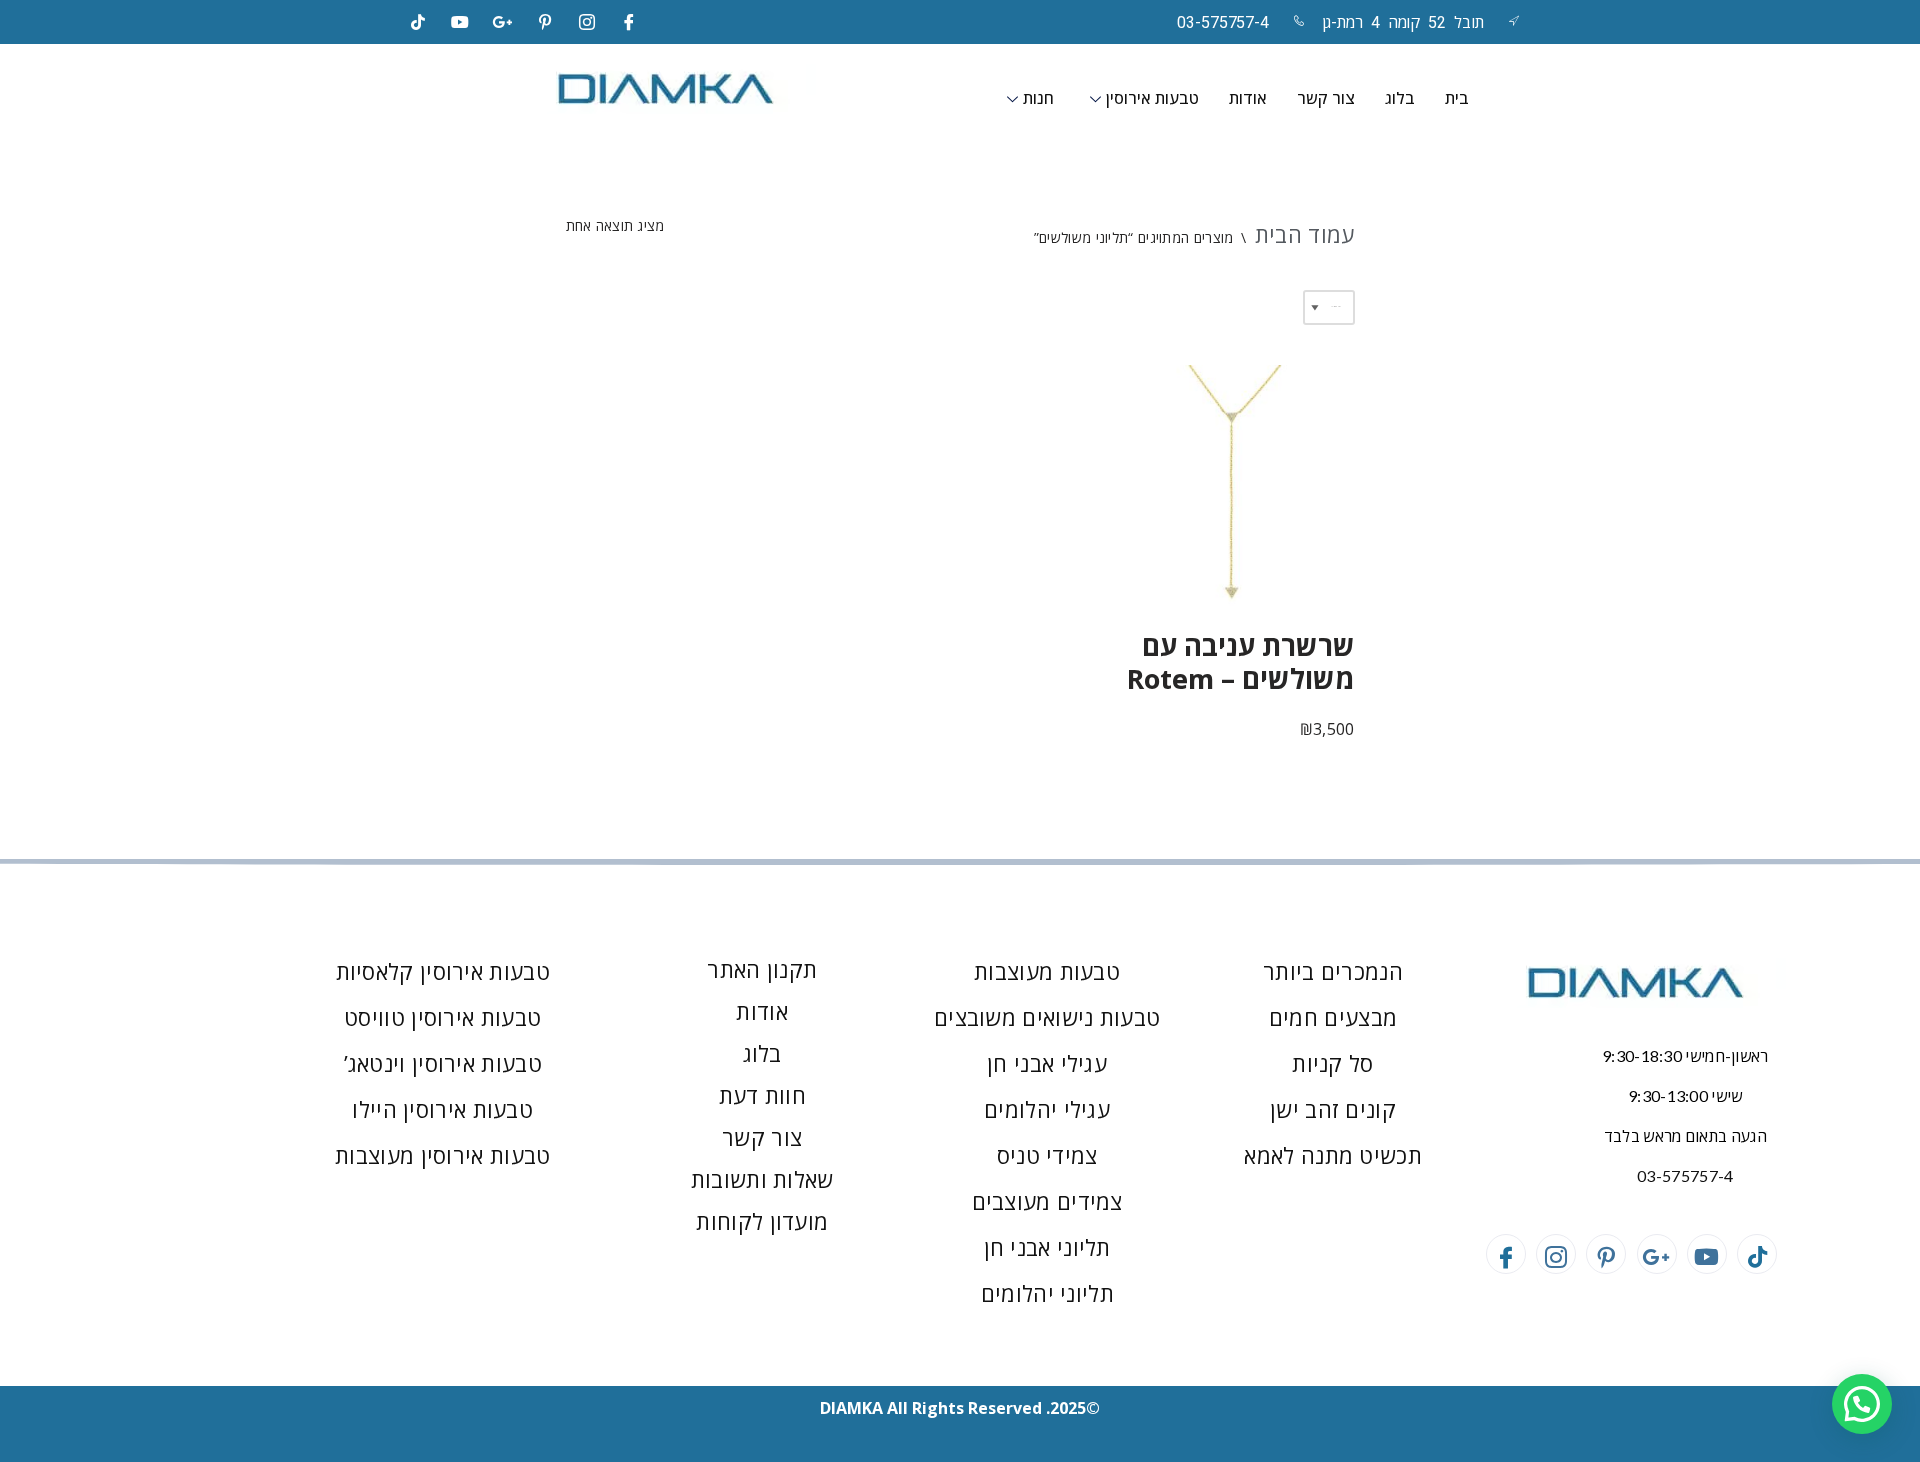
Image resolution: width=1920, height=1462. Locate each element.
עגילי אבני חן (1047, 1063)
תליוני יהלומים (1047, 1293)
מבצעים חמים (1333, 1017)
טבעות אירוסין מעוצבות (442, 1155)
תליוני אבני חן (1047, 1247)
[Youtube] (1707, 1254)
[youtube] (460, 22)
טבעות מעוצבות (1047, 971)
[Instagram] (587, 22)
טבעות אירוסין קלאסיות (443, 971)
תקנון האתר (762, 969)
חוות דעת (762, 1095)
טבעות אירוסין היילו (442, 1109)
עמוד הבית (1305, 234)
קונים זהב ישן (1333, 1109)
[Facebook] (630, 22)
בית (1457, 98)
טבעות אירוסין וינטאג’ (443, 1063)
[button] (1862, 1404)
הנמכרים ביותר (1333, 971)
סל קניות (1332, 1063)
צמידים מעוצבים (1047, 1201)
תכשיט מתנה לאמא (1333, 1155)
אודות (1248, 98)
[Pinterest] (545, 22)
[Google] (503, 22)
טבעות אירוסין (1152, 98)
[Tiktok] (418, 22)
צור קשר (1326, 98)
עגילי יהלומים (1047, 1109)
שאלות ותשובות (762, 1179)
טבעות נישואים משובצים (1047, 1017)
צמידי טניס (1047, 1155)
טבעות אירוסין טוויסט (442, 1017)
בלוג (1400, 98)
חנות (1038, 98)
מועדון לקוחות (762, 1221)
